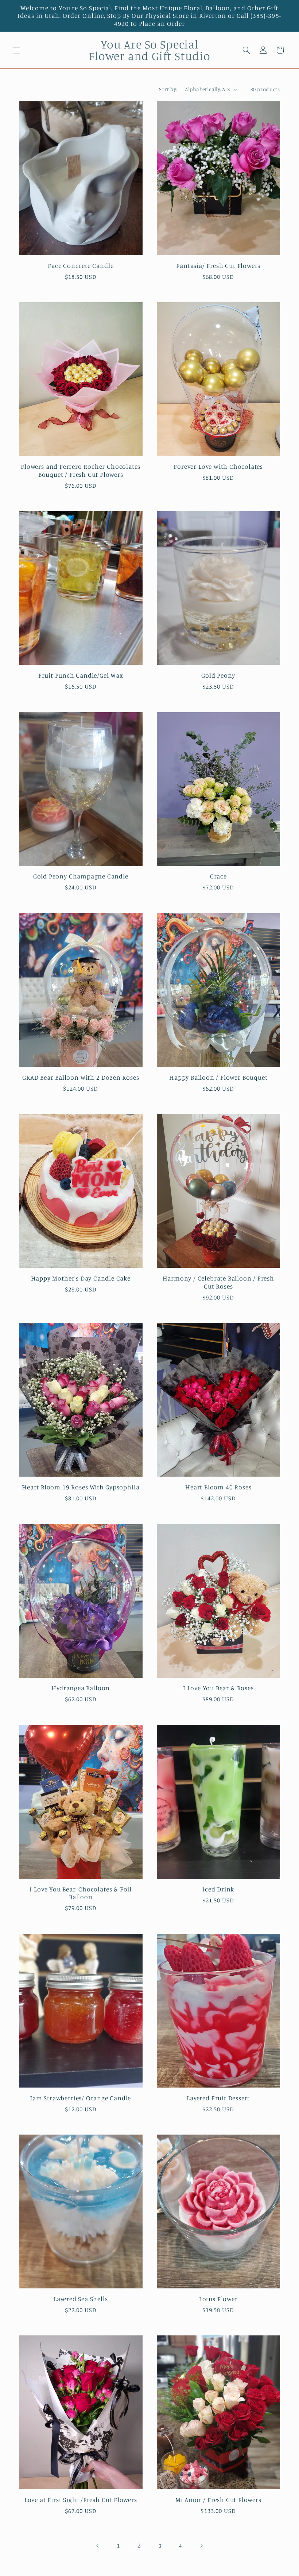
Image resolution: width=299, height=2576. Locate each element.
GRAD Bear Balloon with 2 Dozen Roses (81, 1077)
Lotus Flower (218, 2299)
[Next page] (201, 2546)
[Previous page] (98, 2546)
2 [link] (139, 2545)
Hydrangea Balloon (81, 1688)
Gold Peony (218, 675)
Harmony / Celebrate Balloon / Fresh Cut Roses (218, 1282)
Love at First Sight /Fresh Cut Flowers (81, 2500)
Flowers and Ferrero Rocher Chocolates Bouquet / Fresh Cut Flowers (81, 470)
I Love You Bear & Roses (218, 1688)
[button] (16, 50)
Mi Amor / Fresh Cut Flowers (218, 2500)
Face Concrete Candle (81, 266)
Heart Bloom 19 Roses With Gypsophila (81, 1487)
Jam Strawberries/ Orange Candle (81, 2098)
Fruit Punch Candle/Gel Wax (81, 675)
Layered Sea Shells (81, 2299)
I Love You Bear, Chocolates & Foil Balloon (81, 1893)
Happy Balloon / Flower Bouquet (218, 1077)
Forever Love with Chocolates (218, 466)
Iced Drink (218, 1889)
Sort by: (168, 89)
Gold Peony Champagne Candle (81, 876)
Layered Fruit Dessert (218, 2098)
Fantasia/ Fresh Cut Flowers (218, 266)
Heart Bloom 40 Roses (218, 1487)
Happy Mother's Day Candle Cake (81, 1278)
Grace (218, 876)
